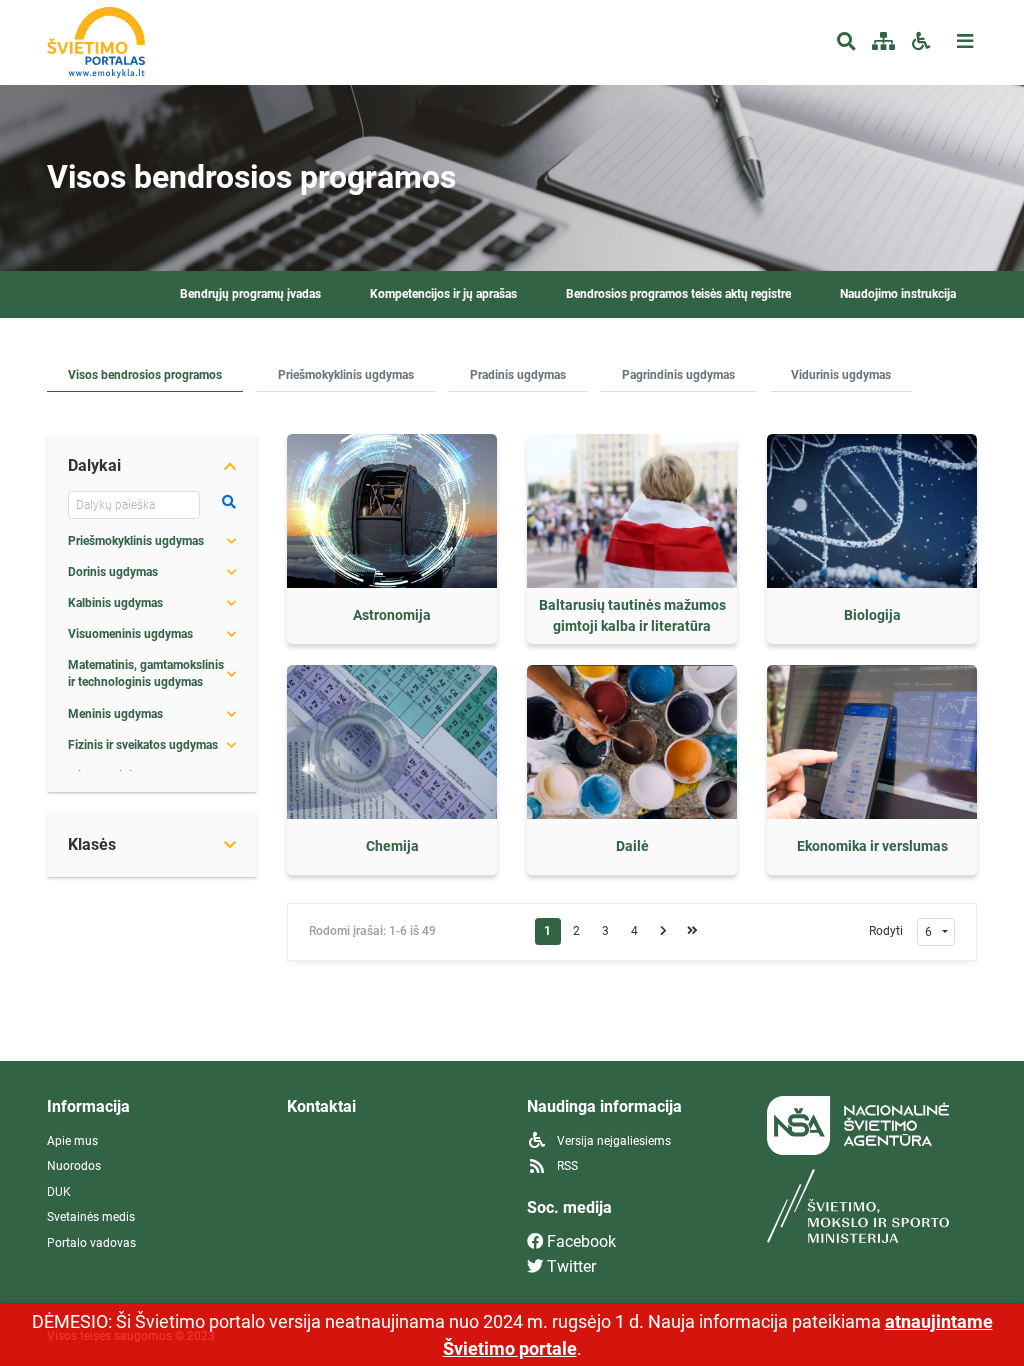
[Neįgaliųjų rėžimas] (920, 42)
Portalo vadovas (91, 1243)
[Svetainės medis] (883, 42)
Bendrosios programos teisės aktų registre (678, 294)
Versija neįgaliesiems (612, 1141)
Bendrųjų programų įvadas (250, 294)
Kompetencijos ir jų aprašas (443, 294)
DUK (59, 1192)
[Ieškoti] (229, 502)
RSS (566, 1166)
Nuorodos (74, 1166)
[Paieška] (846, 42)
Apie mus (72, 1141)
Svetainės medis (91, 1217)
